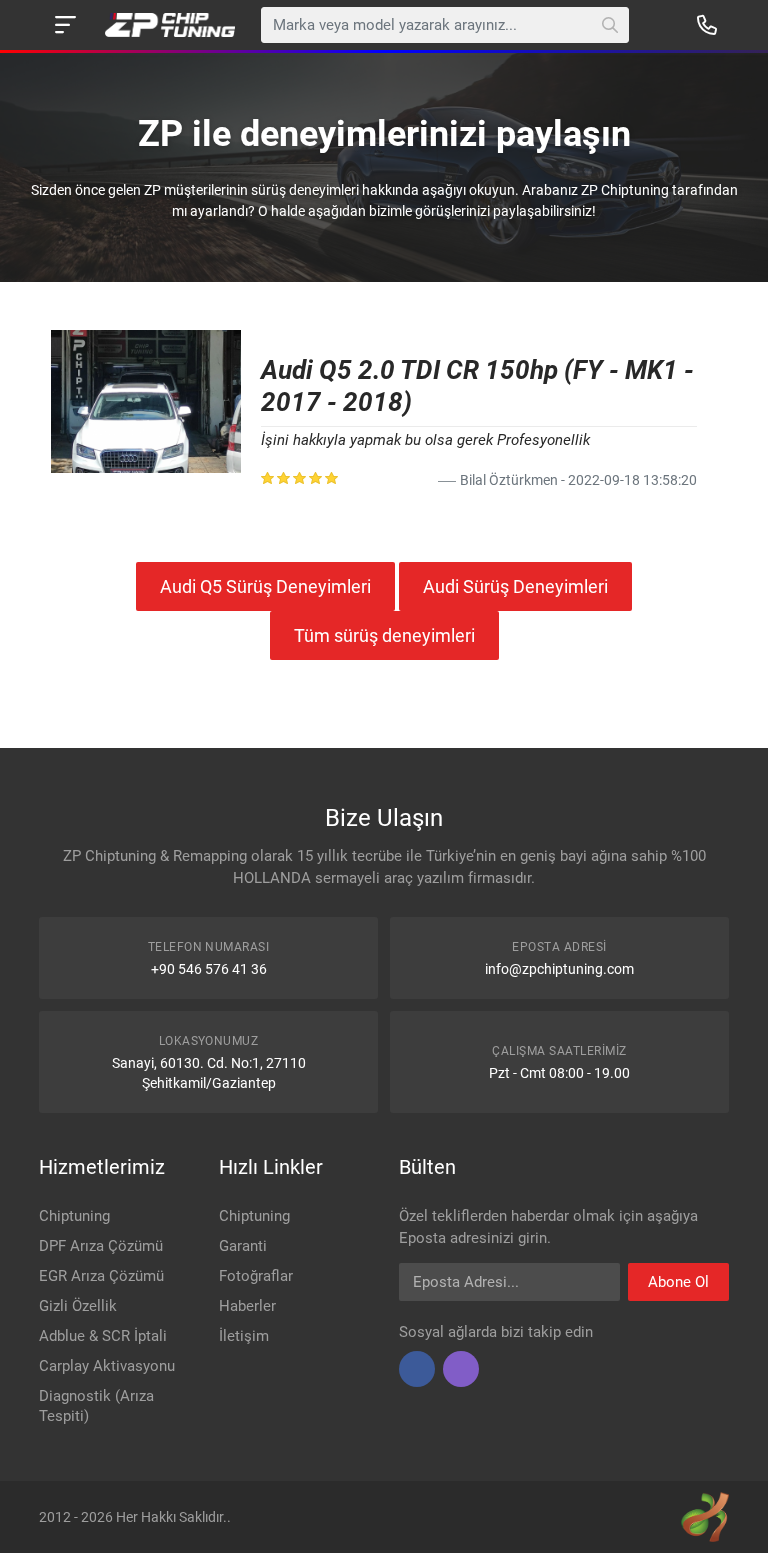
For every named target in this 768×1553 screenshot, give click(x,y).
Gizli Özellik (78, 1306)
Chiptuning (74, 1216)
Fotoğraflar (256, 1276)
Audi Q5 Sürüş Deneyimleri (265, 586)
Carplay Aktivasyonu (107, 1366)
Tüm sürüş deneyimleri (384, 635)
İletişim (244, 1336)
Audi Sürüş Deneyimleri (515, 586)
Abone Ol (678, 1282)
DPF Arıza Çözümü (101, 1246)
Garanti (243, 1246)
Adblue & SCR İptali (103, 1336)
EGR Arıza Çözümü (101, 1276)
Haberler (247, 1306)
